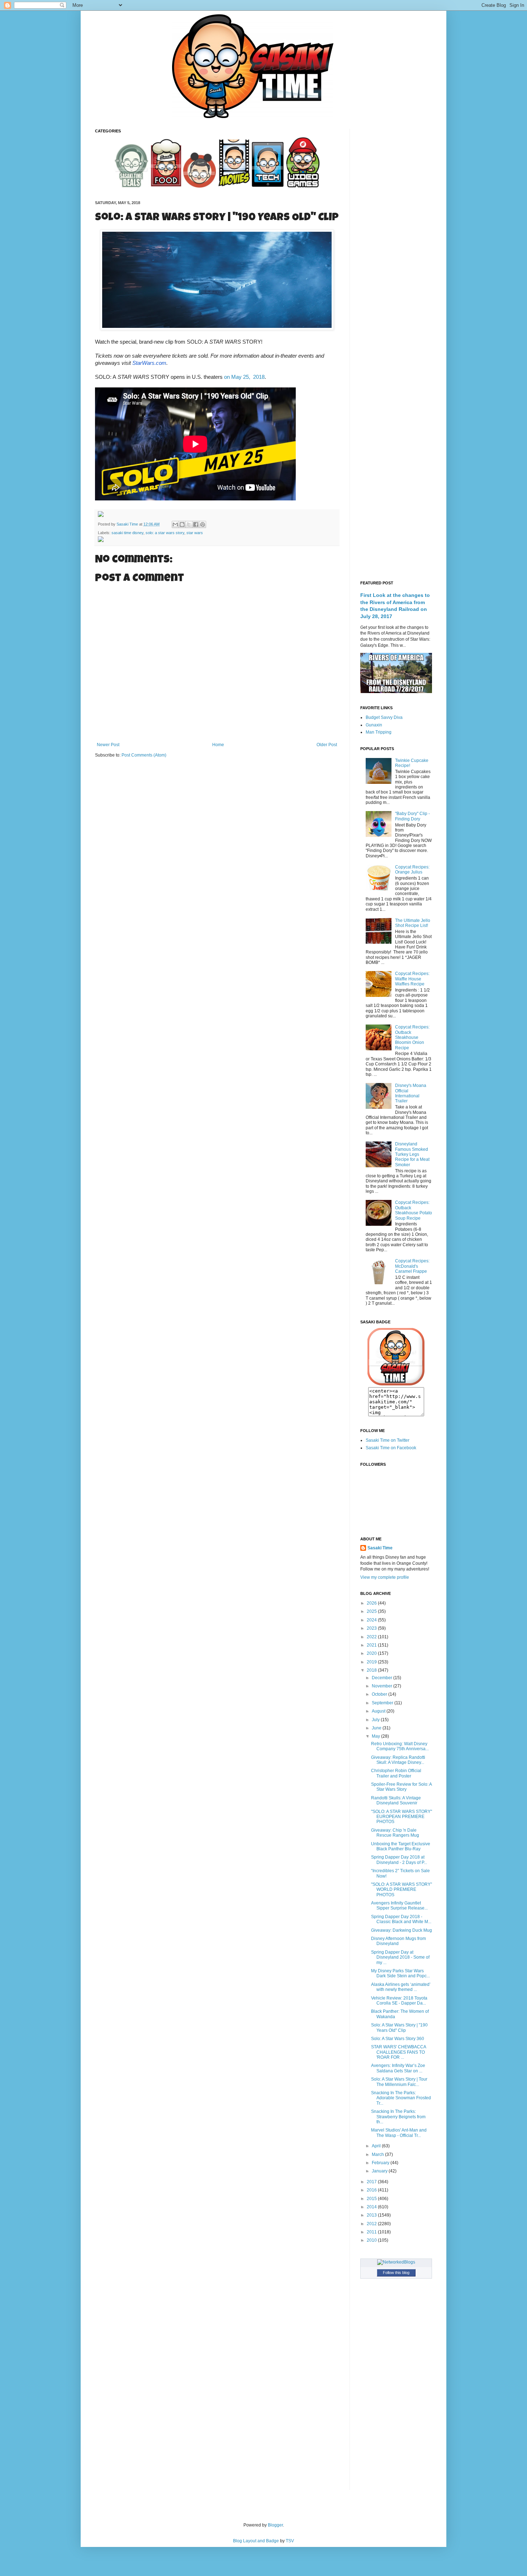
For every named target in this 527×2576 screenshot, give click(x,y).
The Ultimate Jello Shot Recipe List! (413, 923)
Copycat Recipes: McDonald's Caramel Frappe (412, 1266)
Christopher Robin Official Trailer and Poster (396, 1773)
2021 (372, 1645)
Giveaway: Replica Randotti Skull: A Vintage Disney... (398, 1760)
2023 (372, 1628)
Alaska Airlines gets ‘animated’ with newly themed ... (401, 1987)
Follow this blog (396, 2273)
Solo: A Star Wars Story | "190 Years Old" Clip (399, 2028)
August (379, 1711)
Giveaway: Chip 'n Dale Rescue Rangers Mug (395, 1833)
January (380, 2171)
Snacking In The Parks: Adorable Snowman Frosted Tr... (401, 2098)
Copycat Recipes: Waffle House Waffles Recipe (412, 979)
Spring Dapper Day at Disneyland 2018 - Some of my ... (400, 1957)
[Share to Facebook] (196, 524)
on (244, 377)
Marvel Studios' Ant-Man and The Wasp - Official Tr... (399, 2133)
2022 (372, 1637)
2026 (372, 1603)
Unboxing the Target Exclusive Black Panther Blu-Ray (401, 1846)
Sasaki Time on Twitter (388, 1440)
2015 (372, 2199)
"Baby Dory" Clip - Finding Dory (412, 816)
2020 (372, 1653)
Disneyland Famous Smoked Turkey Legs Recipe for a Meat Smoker (412, 1154)
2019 (372, 1662)
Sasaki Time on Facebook (391, 1448)
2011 (372, 2232)
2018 (372, 1670)
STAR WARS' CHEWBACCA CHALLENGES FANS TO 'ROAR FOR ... (398, 2052)
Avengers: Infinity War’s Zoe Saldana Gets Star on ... (398, 2068)
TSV (290, 2541)
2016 (372, 2190)
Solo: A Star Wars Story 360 (398, 2039)
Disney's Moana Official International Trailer (411, 1093)
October (380, 1694)
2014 (372, 2207)
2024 (372, 1620)
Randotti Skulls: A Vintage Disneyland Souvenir (396, 1800)
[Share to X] (189, 524)
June (377, 1728)
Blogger (275, 2525)
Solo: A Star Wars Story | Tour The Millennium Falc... (399, 2082)
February (381, 2163)
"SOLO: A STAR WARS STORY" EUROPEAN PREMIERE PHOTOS (402, 1817)
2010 (372, 2240)
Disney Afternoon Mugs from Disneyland (398, 1941)
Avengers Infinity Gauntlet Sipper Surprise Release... (399, 1906)
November (383, 1686)
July (376, 1720)
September (383, 1703)
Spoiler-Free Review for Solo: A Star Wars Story (401, 1787)
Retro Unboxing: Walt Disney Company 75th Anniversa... (400, 1746)
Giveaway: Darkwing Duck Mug (402, 1930)
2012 (372, 2224)
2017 (372, 2182)
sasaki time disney (127, 533)
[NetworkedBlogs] (396, 2262)
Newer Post (108, 745)
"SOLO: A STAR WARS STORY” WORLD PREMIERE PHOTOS (402, 1890)
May (376, 1736)
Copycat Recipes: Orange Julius (412, 870)
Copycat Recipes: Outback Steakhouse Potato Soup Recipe (414, 1210)
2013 (372, 2215)
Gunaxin (374, 725)
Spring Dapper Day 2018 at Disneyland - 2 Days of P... (399, 1860)
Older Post (327, 745)
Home (218, 745)
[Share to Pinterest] (203, 524)
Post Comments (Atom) (144, 755)
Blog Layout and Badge (256, 2541)
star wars (195, 533)
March (378, 2154)
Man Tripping (379, 732)
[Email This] (175, 524)
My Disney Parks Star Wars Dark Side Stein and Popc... (400, 1973)
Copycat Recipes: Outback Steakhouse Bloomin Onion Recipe (412, 1037)
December (383, 1678)
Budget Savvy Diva (384, 717)
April (377, 2146)
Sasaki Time (128, 524)
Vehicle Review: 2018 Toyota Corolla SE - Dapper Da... (399, 2001)
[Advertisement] (396, 236)
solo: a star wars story (165, 533)
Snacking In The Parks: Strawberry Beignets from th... (398, 2117)
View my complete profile (385, 1577)
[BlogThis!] (182, 524)
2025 (372, 1611)
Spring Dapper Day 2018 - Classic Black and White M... (401, 1919)
